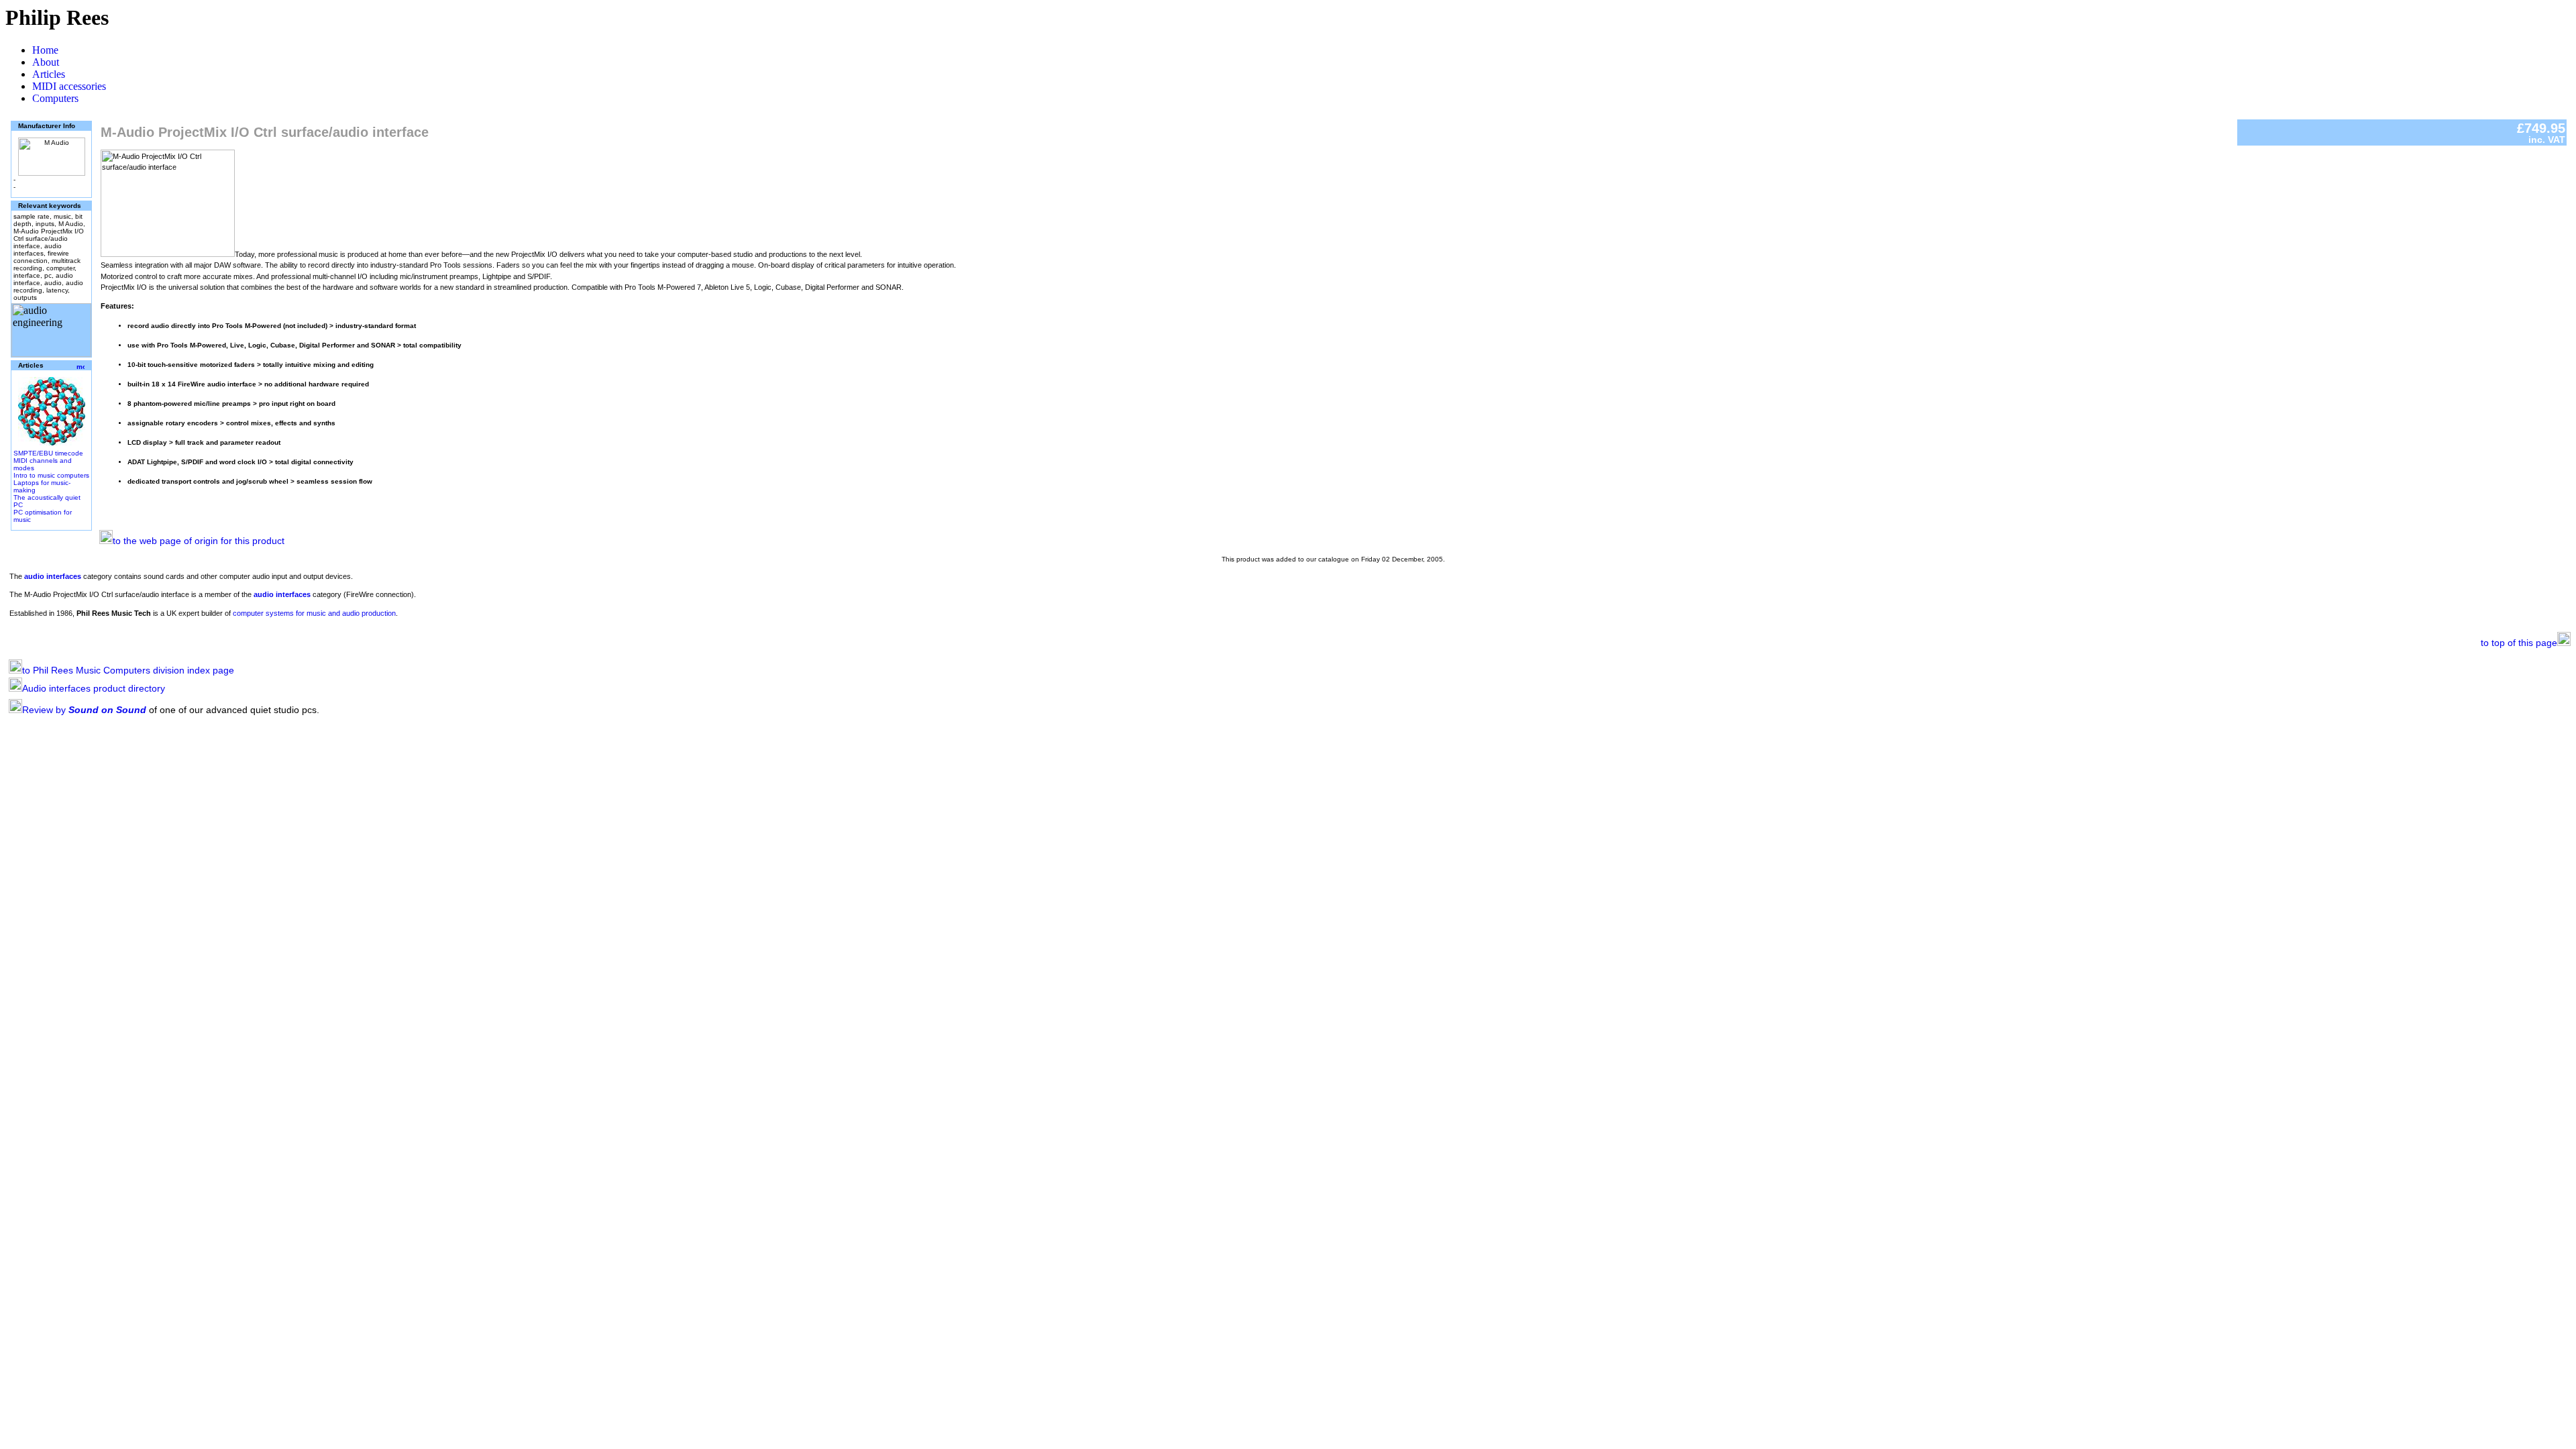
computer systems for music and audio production (314, 613)
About (46, 62)
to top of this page (2519, 643)
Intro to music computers (51, 475)
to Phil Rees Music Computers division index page (128, 670)
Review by (84, 710)
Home (45, 50)
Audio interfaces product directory (94, 688)
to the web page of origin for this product (199, 541)
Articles (49, 74)
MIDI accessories (69, 86)
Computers (55, 98)
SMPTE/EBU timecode (48, 453)
